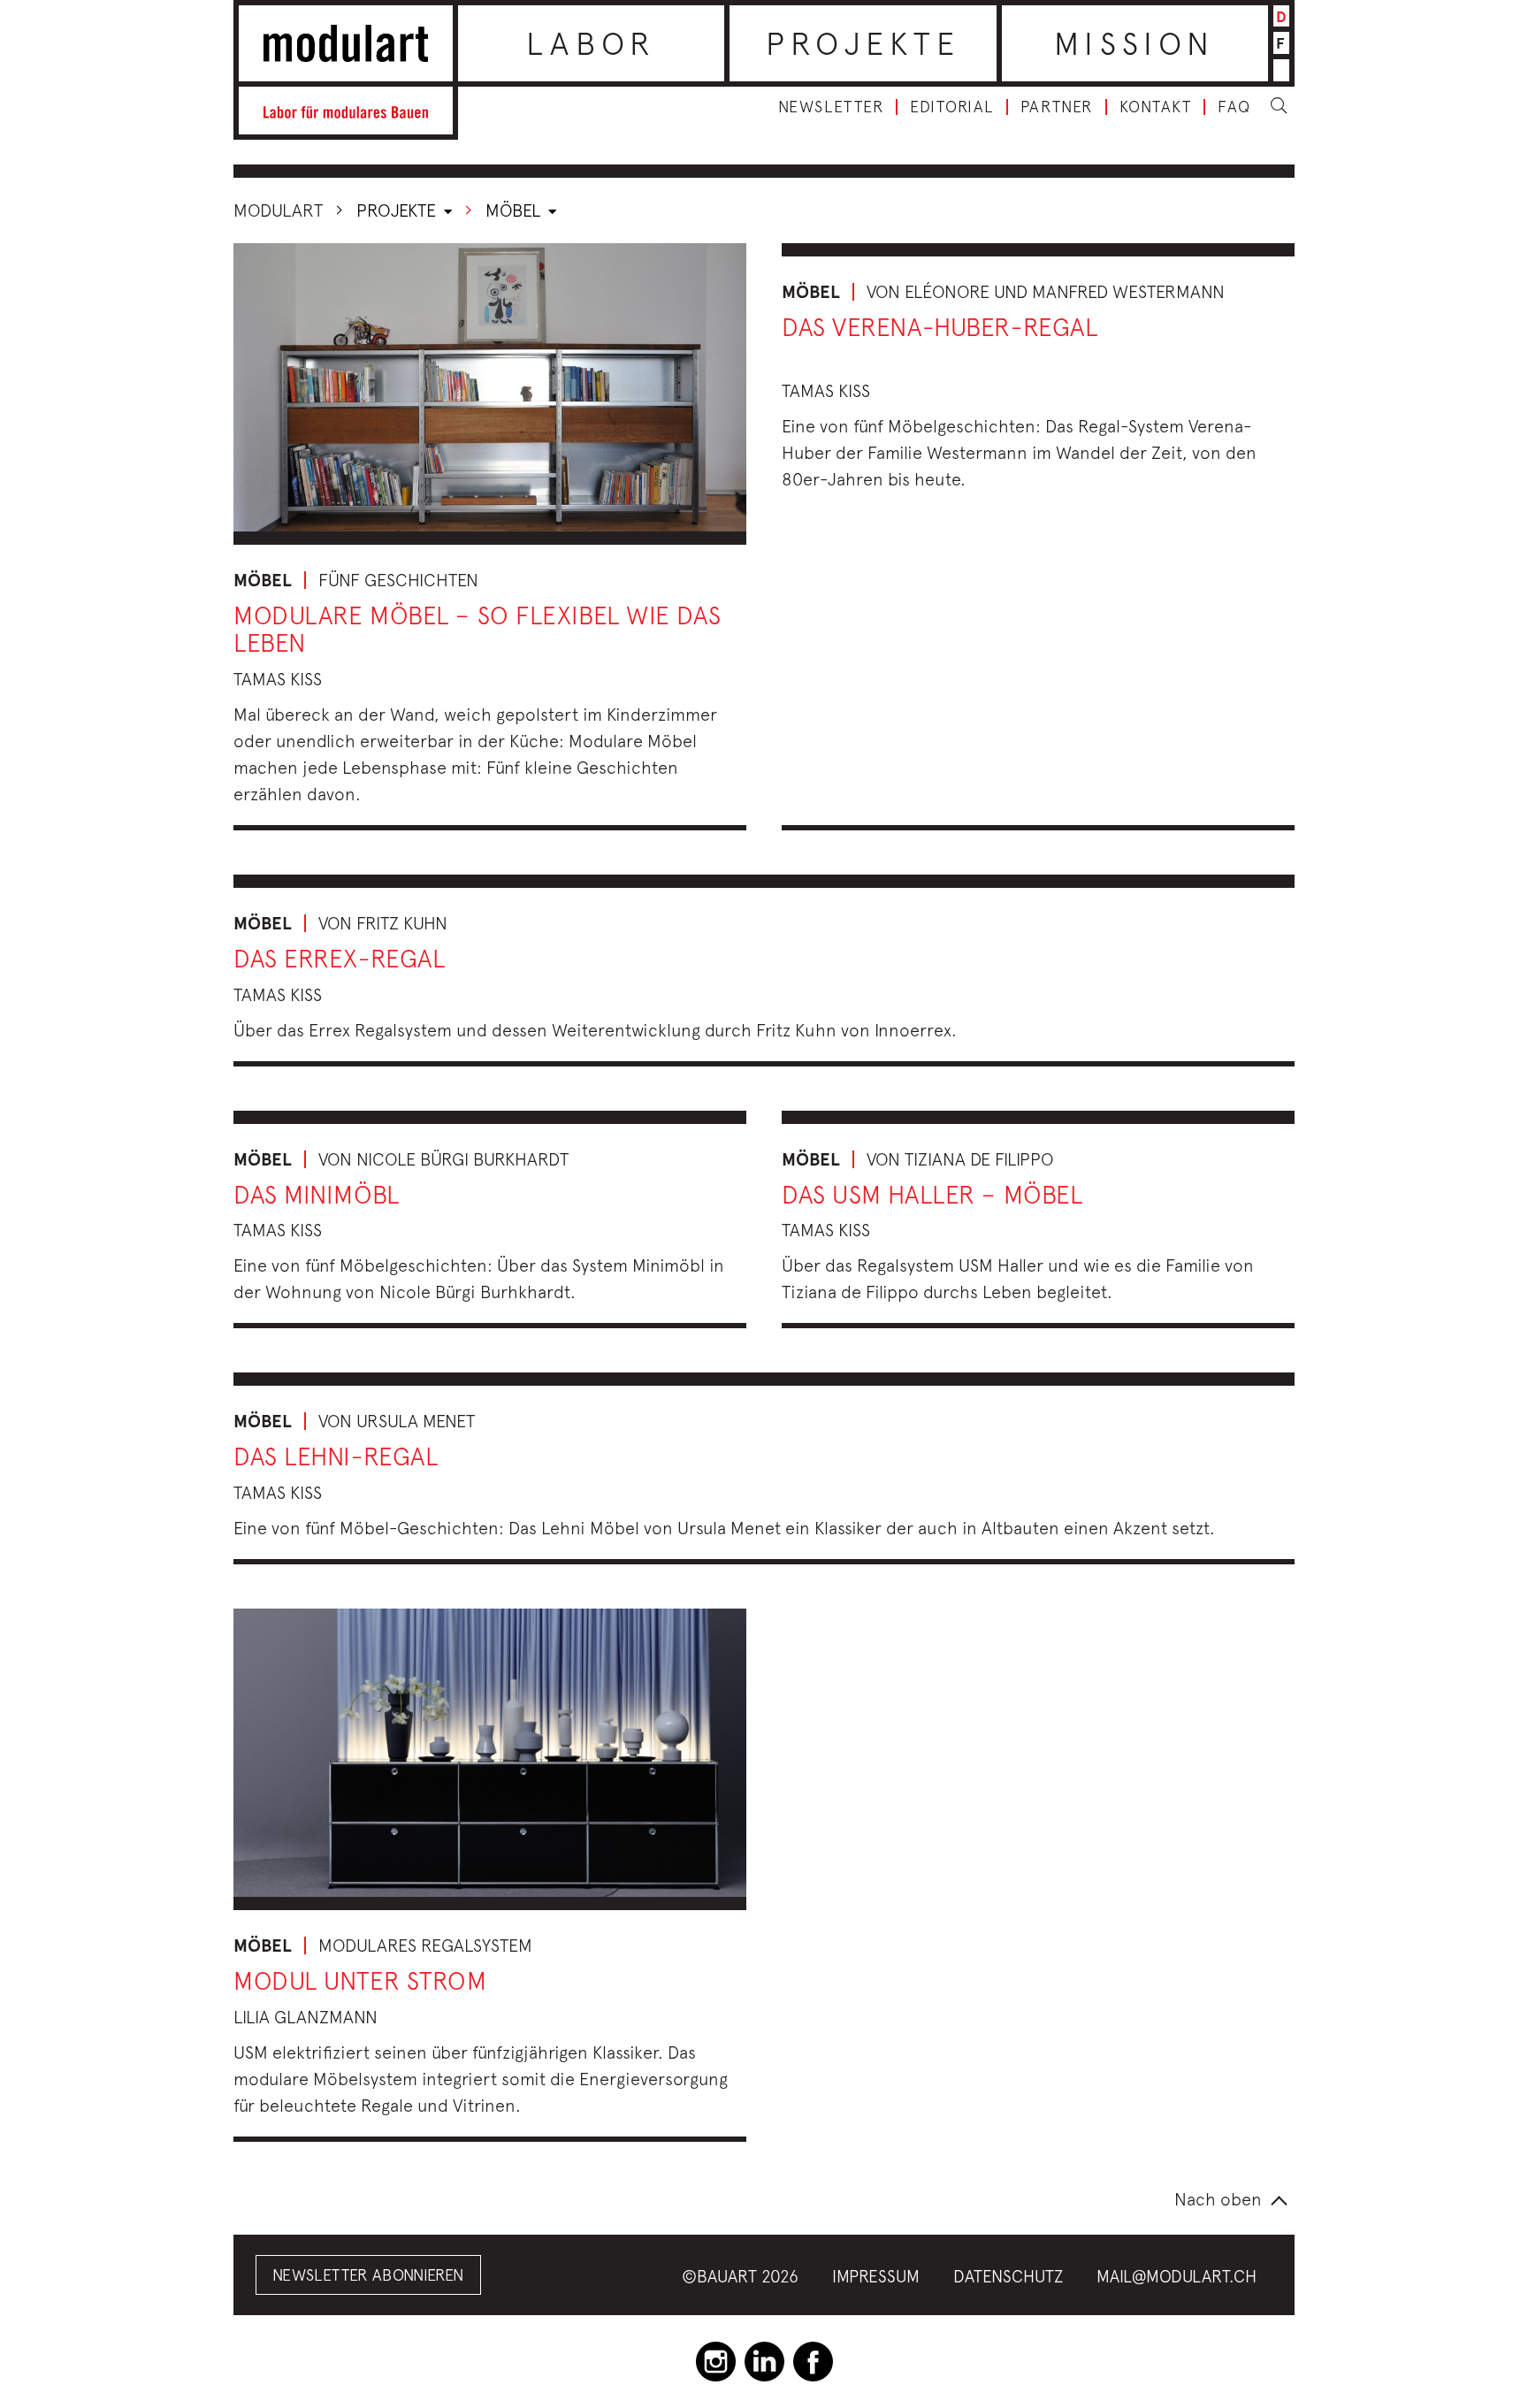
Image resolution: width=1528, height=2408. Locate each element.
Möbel (515, 210)
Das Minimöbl (317, 1194)
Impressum (876, 2276)
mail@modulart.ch (1177, 2276)
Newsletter (831, 107)
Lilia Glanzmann (306, 2017)
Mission (1135, 43)
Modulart (278, 210)
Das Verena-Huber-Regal (940, 327)
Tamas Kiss (278, 679)
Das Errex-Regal (339, 958)
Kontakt (1156, 107)
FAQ (1234, 107)
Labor (591, 43)
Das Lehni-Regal (336, 1456)
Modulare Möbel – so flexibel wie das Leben (477, 629)
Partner (1057, 107)
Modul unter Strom (360, 1980)
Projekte (863, 43)
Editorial (952, 107)
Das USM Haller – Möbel (932, 1194)
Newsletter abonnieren (368, 2275)
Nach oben (1218, 2199)
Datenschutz (1008, 2276)
